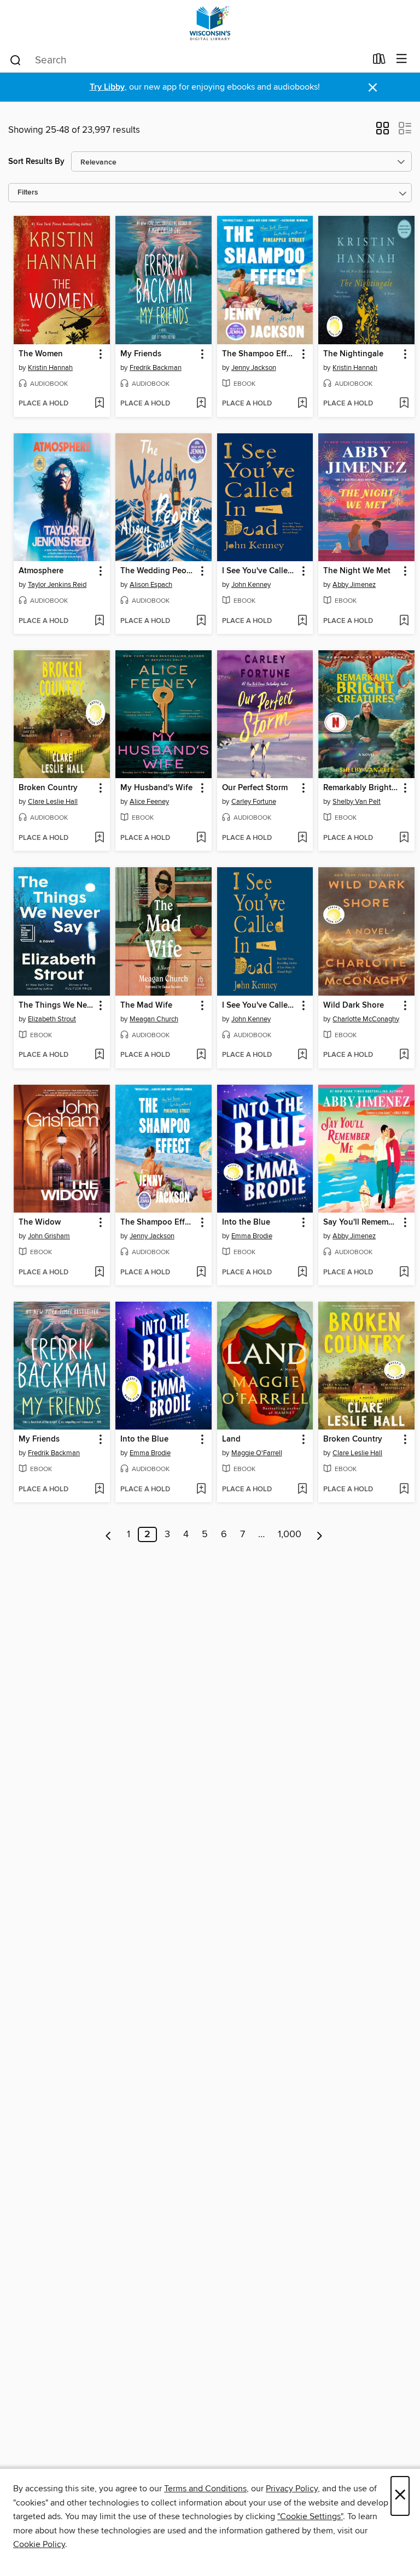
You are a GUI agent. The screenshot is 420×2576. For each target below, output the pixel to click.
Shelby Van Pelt (357, 802)
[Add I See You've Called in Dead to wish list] (302, 621)
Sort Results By (36, 161)
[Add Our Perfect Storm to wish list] (302, 838)
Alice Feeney (149, 802)
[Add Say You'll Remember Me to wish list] (404, 1273)
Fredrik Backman (156, 368)
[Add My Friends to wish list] (201, 404)
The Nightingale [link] (353, 354)
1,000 (290, 1534)
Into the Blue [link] (246, 1222)
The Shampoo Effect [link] (260, 354)
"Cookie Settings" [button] (310, 2516)
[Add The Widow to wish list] (99, 1273)
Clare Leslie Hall (53, 802)
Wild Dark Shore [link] (354, 1005)
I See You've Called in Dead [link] (260, 571)
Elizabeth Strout (52, 1019)
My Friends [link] (141, 354)
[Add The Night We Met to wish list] (404, 621)
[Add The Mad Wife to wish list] (201, 1055)
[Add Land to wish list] (302, 1490)
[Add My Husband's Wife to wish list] (201, 838)
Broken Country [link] (48, 788)
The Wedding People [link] (158, 571)
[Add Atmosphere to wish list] (99, 621)
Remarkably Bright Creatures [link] (361, 788)
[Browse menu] (402, 59)
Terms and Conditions (205, 2489)
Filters (28, 193)
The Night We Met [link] (357, 571)
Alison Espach (151, 585)
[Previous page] (109, 1534)
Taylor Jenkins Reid (57, 585)
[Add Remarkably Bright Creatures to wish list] (404, 838)
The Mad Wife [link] (146, 1005)
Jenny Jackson (254, 368)
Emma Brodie (252, 1236)
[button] (383, 132)
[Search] (16, 60)
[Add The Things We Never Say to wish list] (99, 1055)
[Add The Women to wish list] (99, 404)
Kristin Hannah (50, 368)
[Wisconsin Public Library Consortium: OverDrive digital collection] (210, 23)
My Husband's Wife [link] (156, 788)
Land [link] (231, 1439)
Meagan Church (154, 1019)
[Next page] (320, 1534)
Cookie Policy (39, 2544)
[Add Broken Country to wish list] (99, 838)
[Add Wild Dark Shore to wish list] (404, 1055)
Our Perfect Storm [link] (255, 788)
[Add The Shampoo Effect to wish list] (302, 404)
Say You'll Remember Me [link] (361, 1222)
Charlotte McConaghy (366, 1019)
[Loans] (379, 61)
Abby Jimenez (354, 585)
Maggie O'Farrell (257, 1453)
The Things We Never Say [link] (57, 1005)
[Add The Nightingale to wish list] (404, 404)
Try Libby (107, 87)
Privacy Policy (292, 2489)
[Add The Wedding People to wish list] (201, 621)
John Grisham (49, 1236)
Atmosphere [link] (41, 571)
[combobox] (187, 60)
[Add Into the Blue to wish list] (302, 1273)
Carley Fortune (254, 802)
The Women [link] (41, 354)
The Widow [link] (40, 1222)
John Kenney (251, 585)
